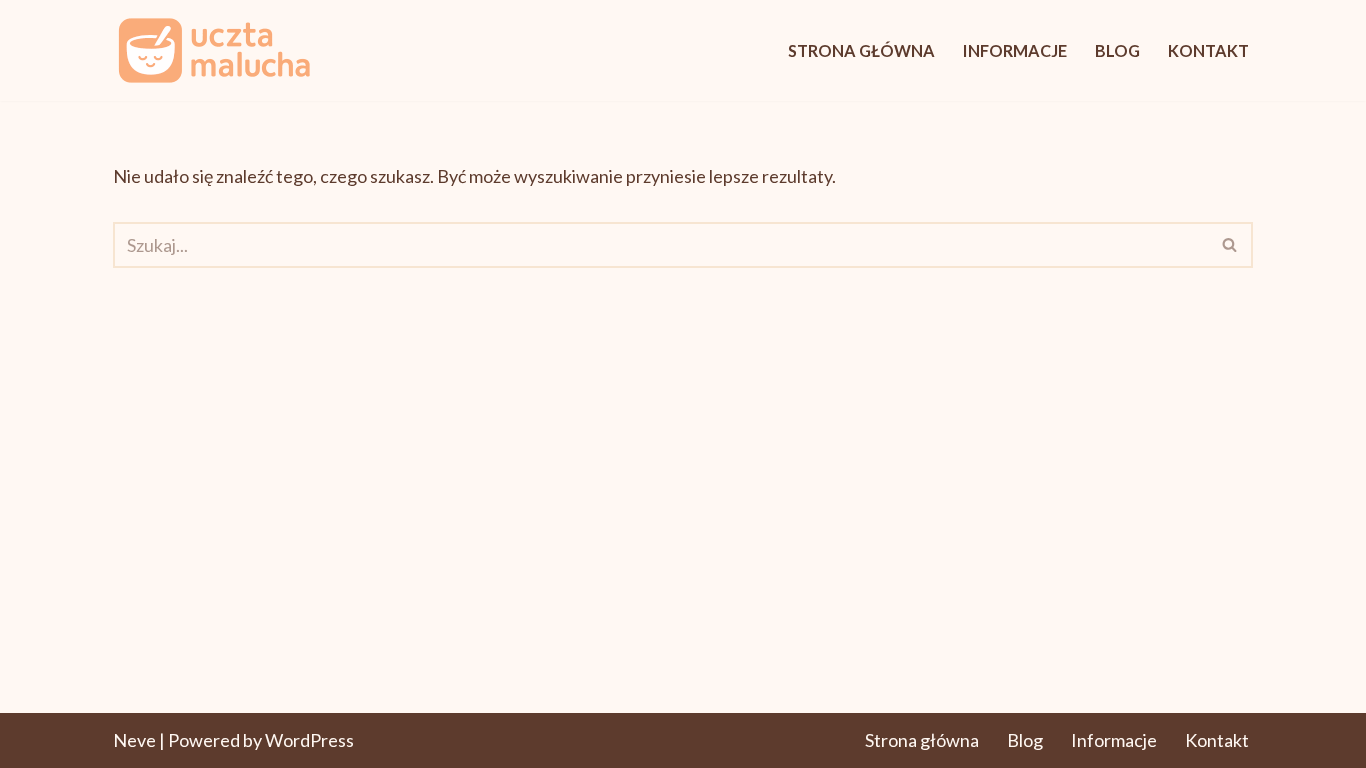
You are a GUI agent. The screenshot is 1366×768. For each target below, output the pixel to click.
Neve (134, 740)
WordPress (309, 740)
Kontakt (1208, 50)
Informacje (1015, 50)
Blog (1117, 50)
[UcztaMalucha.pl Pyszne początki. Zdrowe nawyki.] (213, 50)
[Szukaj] (1230, 245)
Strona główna (861, 50)
